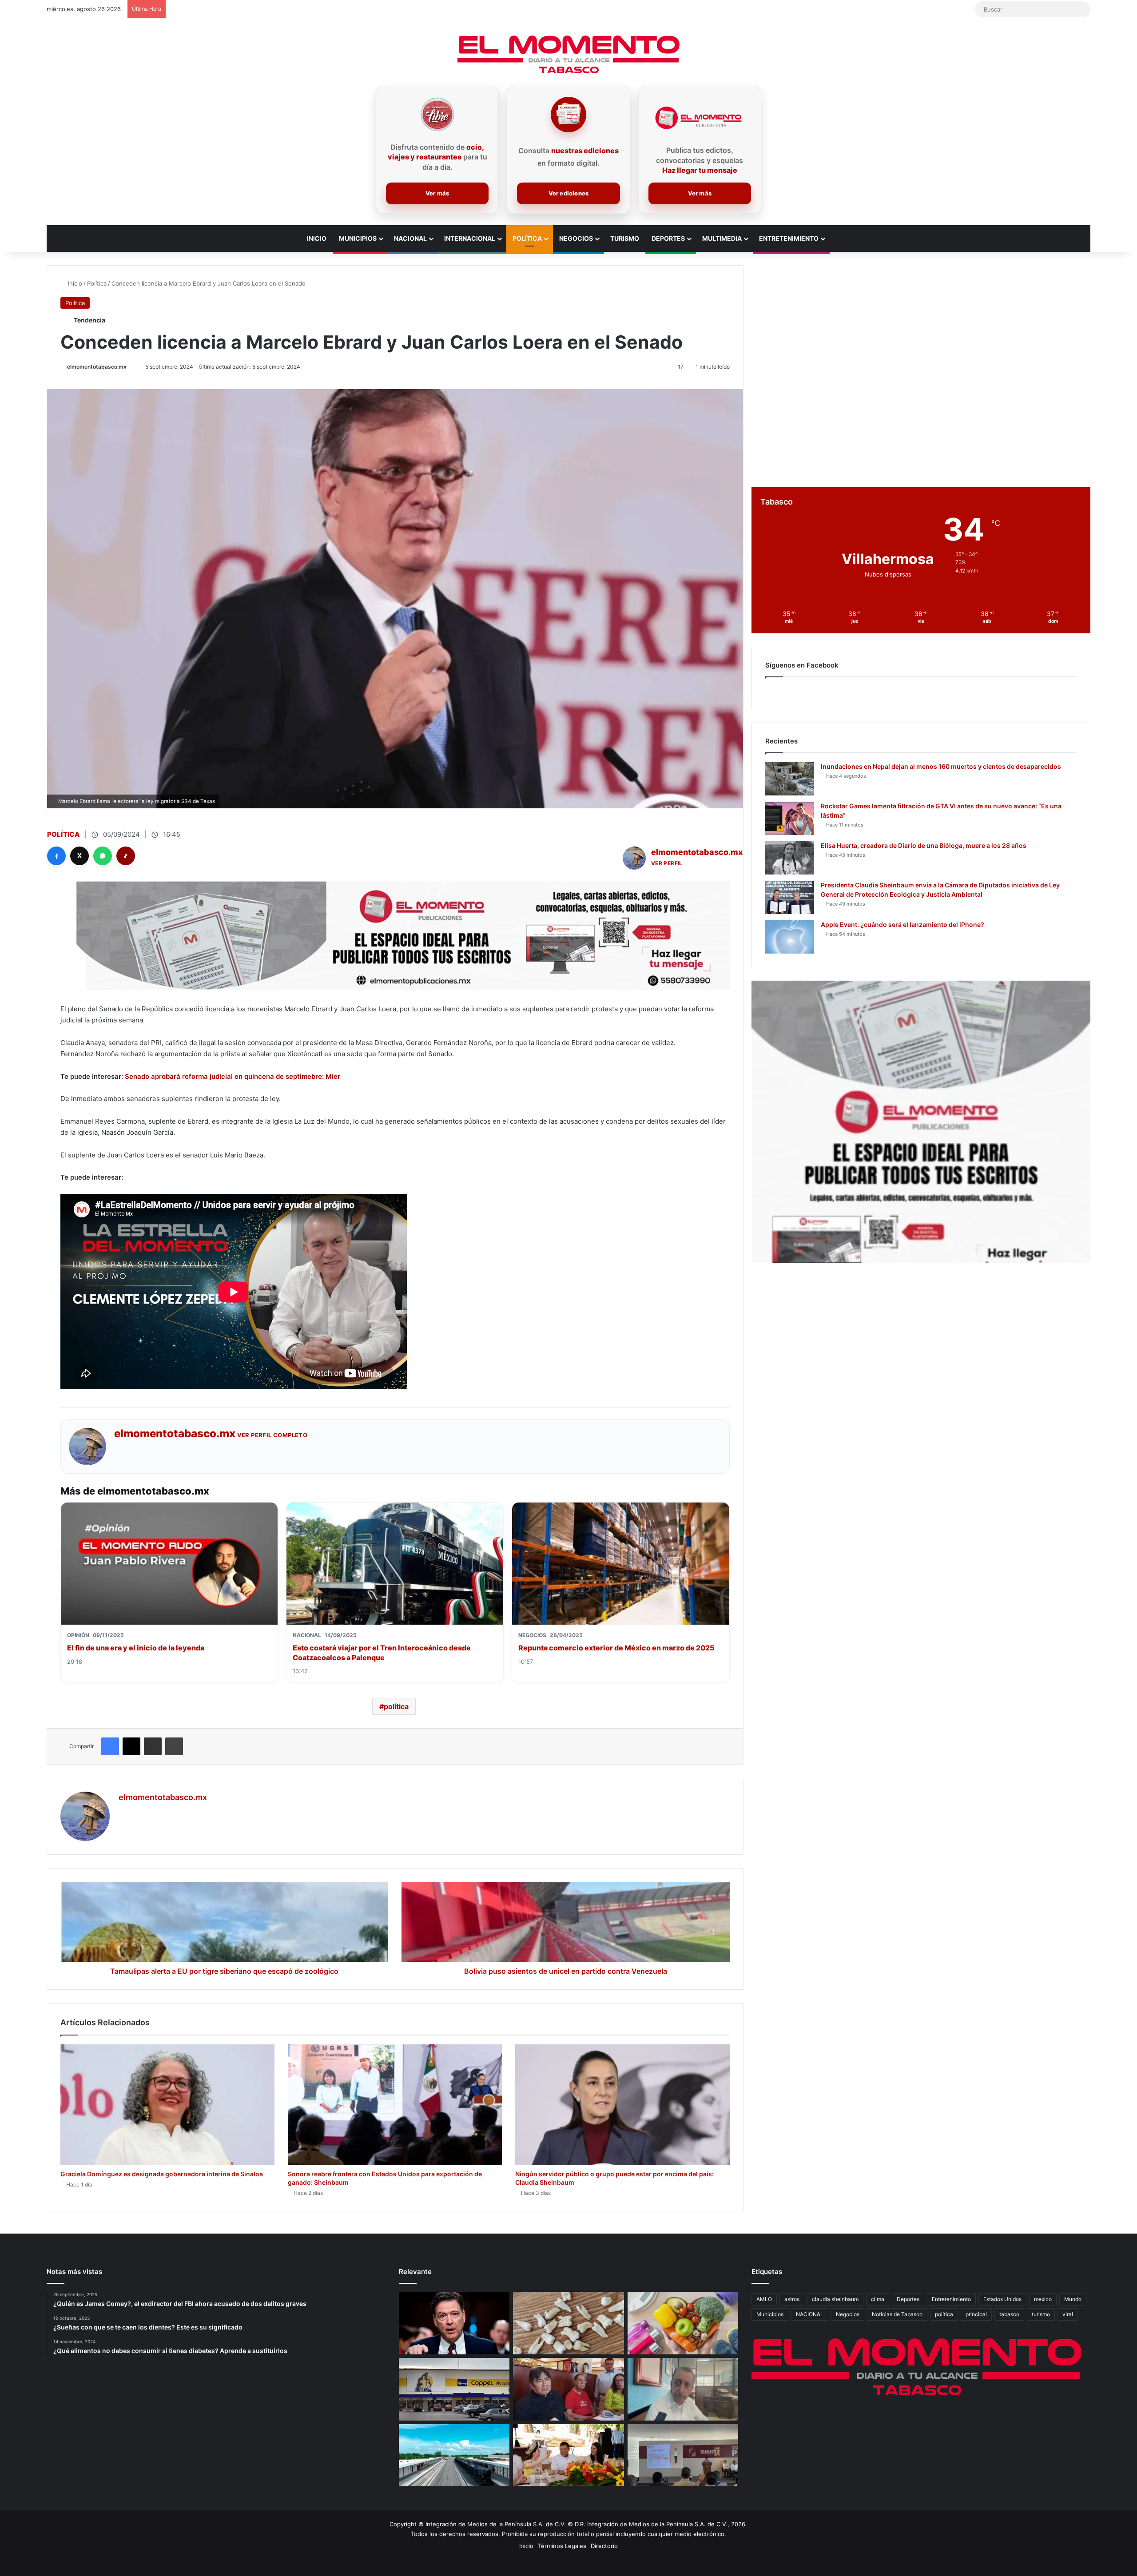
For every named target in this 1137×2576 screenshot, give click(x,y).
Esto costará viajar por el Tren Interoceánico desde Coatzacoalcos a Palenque (382, 1653)
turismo (1041, 2314)
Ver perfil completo (272, 1435)
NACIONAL (810, 2314)
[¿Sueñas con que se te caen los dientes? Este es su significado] (568, 2323)
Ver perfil (667, 863)
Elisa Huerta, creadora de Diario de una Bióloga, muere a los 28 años (924, 845)
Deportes (668, 238)
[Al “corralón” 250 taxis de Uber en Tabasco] (568, 2389)
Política (527, 238)
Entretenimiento (789, 238)
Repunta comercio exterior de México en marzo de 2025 (616, 1648)
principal (976, 2314)
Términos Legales (562, 2546)
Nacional (410, 238)
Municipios (358, 238)
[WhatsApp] (103, 856)
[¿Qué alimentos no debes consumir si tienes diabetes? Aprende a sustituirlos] (683, 2323)
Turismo (625, 238)
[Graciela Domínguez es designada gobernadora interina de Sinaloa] (167, 2105)
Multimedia (722, 238)
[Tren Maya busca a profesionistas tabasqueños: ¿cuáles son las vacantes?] (454, 2455)
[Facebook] (56, 856)
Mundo (1073, 2299)
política (396, 1706)
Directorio (604, 2546)
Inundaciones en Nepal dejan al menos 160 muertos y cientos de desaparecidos (941, 766)
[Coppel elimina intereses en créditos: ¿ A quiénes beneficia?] (454, 2389)
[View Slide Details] (921, 1122)
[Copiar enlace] (126, 856)
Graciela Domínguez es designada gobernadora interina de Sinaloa (162, 2174)
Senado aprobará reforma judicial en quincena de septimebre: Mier (233, 1076)
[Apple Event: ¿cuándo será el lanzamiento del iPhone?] (790, 937)
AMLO (764, 2299)
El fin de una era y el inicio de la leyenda (136, 1648)
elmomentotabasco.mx (97, 367)
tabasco (1009, 2314)
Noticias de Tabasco (897, 2314)
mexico (1043, 2299)
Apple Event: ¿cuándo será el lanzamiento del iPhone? (902, 924)
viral (1068, 2314)
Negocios (576, 238)
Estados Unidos (1002, 2299)
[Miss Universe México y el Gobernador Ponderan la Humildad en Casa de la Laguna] (568, 2455)
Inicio (317, 238)
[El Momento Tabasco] (568, 54)
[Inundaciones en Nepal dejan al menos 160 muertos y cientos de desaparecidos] (790, 779)
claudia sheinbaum (835, 2299)
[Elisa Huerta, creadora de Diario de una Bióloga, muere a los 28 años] (790, 858)
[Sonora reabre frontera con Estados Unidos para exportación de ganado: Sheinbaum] (395, 2105)
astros (792, 2299)
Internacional (470, 238)
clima (878, 2299)
